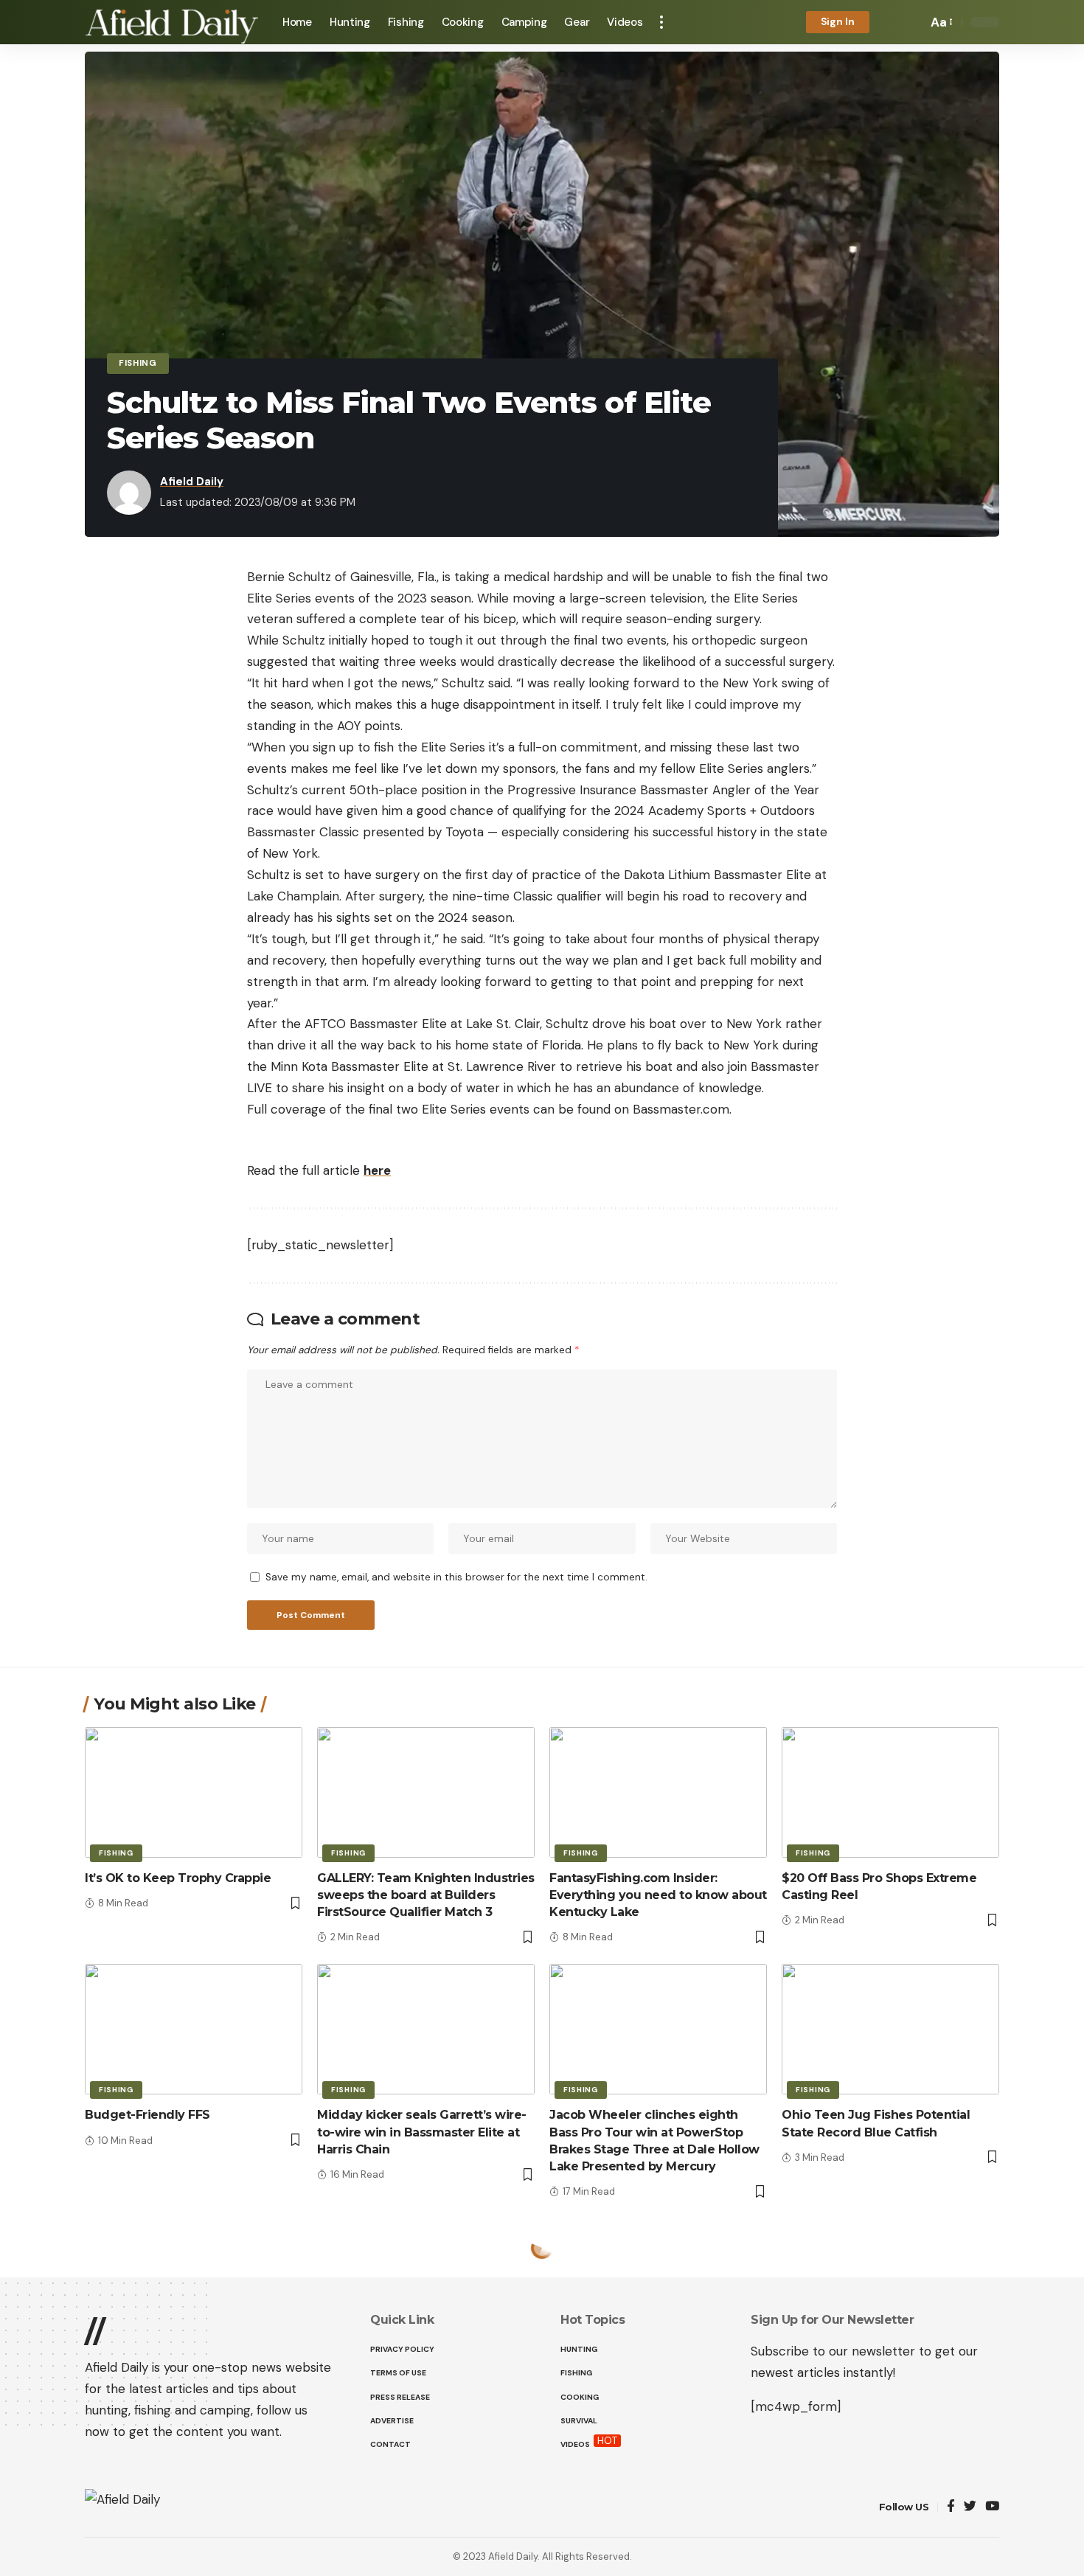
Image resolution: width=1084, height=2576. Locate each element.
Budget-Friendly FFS (147, 2115)
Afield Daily (192, 482)
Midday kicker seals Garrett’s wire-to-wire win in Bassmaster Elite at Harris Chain (422, 2132)
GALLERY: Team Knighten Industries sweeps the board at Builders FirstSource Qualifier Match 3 (426, 1895)
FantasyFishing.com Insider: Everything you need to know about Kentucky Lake (658, 1895)
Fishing (138, 363)
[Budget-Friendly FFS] (194, 2029)
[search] (912, 22)
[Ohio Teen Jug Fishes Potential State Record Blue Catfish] (890, 2029)
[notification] (891, 22)
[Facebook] (951, 2507)
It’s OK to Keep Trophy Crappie (178, 1878)
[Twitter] (970, 2507)
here (377, 1170)
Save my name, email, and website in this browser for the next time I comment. (456, 1577)
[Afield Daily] (172, 22)
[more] (661, 22)
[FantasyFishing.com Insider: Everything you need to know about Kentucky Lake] (658, 1792)
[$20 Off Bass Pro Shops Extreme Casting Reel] (890, 1792)
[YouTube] (992, 2507)
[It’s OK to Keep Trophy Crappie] (194, 1792)
